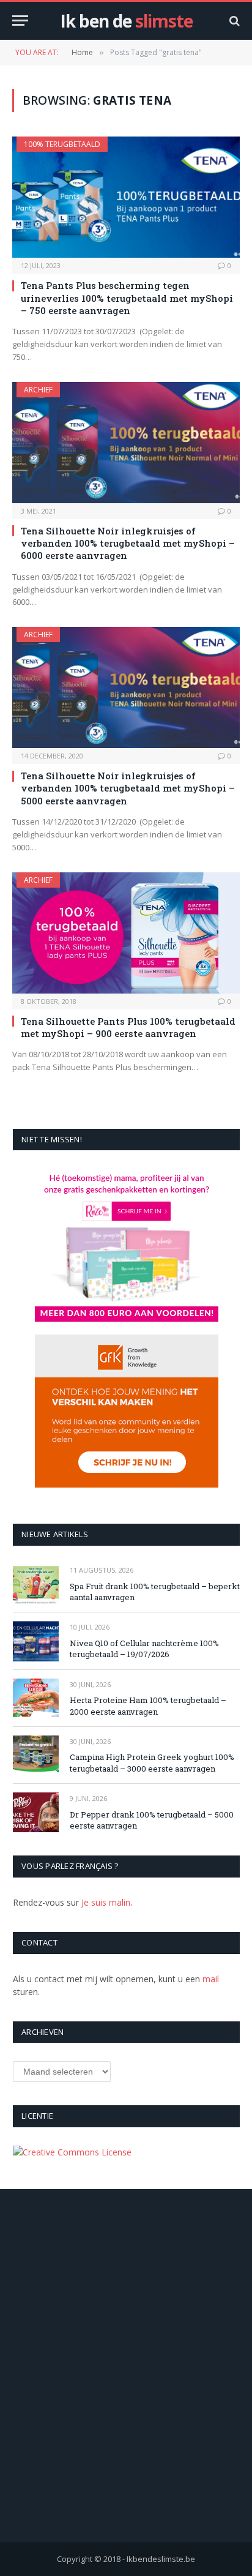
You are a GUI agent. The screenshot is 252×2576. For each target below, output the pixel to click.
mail (211, 1979)
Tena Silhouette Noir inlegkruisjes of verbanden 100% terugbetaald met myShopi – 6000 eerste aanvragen (128, 543)
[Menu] (20, 21)
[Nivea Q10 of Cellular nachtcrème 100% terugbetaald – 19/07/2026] (36, 1641)
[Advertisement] (126, 2383)
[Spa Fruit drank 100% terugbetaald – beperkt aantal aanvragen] (36, 1584)
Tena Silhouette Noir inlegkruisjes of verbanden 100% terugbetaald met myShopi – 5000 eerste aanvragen (128, 788)
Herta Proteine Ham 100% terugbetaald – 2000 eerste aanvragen (148, 1706)
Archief (38, 390)
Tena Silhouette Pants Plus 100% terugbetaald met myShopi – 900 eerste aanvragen (128, 1027)
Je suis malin (106, 1902)
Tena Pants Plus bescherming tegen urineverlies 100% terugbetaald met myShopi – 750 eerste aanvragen (127, 298)
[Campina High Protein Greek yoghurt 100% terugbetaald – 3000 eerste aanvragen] (36, 1755)
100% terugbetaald (62, 144)
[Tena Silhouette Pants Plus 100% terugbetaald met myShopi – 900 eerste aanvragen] (126, 933)
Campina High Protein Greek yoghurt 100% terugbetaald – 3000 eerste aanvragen (152, 1763)
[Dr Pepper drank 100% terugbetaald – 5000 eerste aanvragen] (36, 1812)
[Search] (233, 21)
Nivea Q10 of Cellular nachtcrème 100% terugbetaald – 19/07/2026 (144, 1649)
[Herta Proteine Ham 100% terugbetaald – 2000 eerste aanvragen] (36, 1698)
